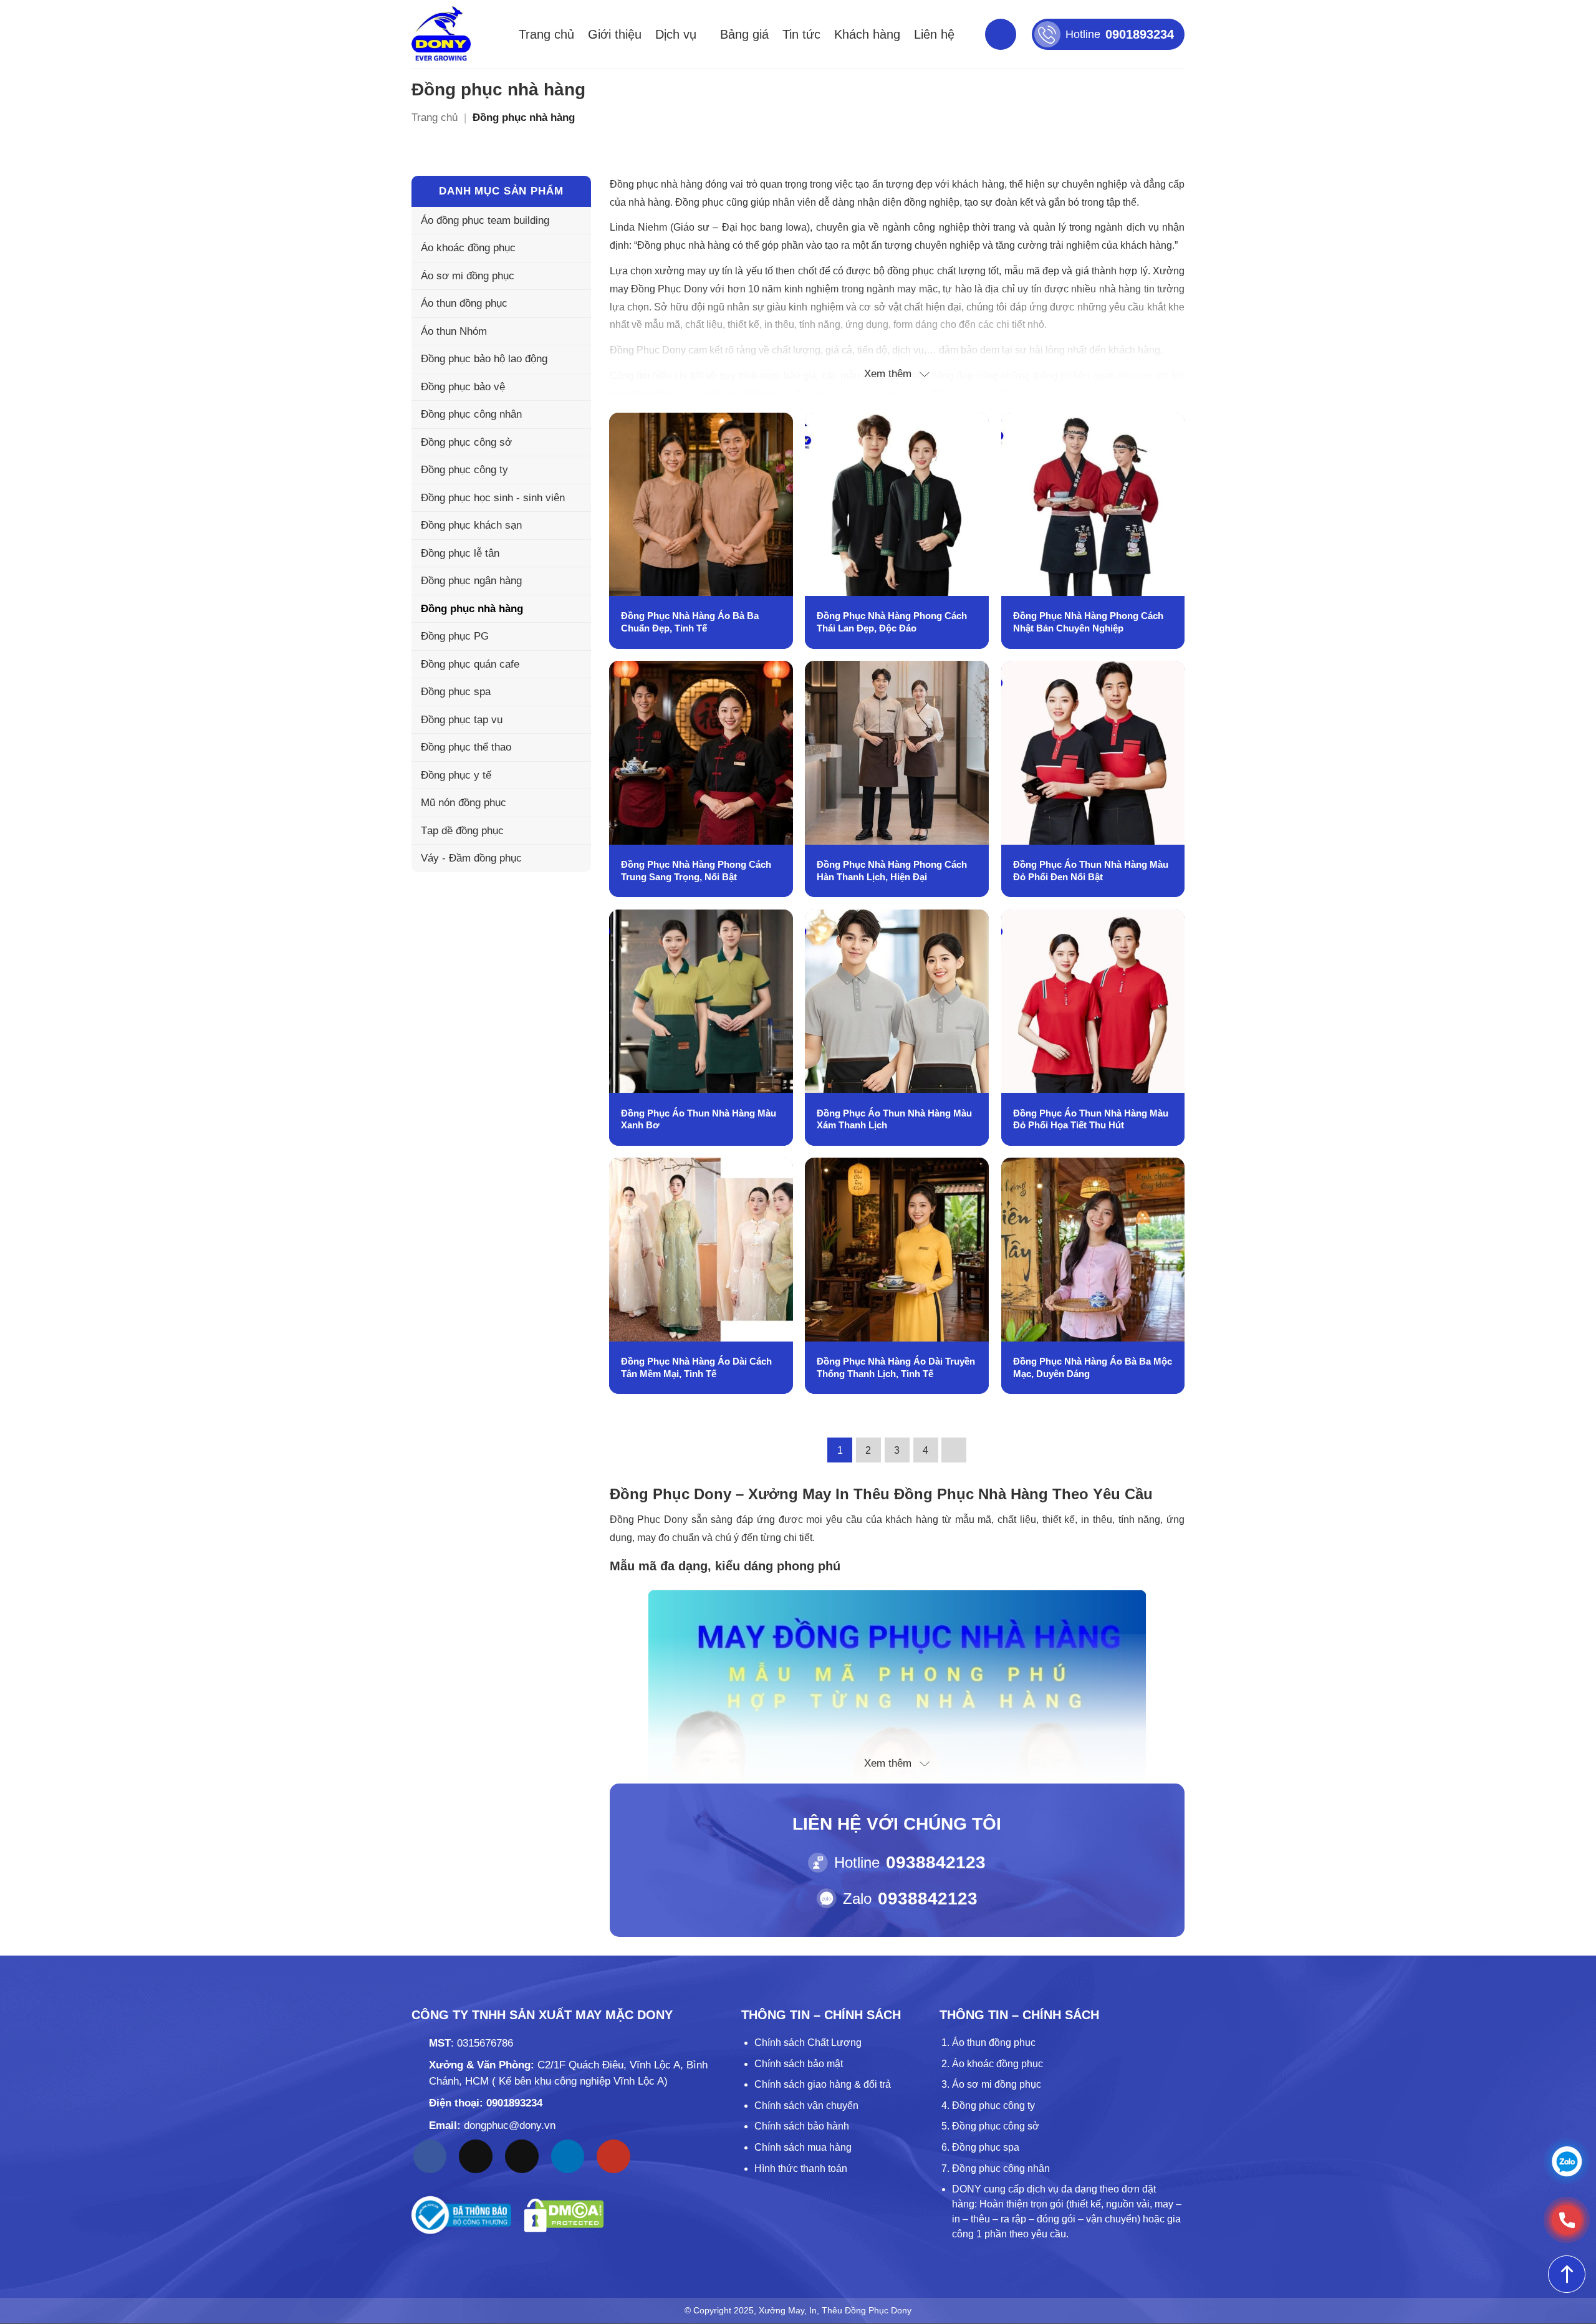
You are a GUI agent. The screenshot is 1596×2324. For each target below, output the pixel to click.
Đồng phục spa (456, 692)
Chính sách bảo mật (799, 2064)
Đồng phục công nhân (471, 414)
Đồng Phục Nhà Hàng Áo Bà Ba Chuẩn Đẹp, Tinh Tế (690, 622)
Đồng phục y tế (456, 775)
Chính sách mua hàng (803, 2147)
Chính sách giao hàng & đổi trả (823, 2084)
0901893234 (514, 2103)
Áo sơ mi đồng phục (468, 276)
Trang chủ (546, 34)
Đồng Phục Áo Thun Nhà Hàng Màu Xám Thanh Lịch (894, 1119)
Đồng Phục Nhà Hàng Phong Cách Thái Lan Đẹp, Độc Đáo (892, 622)
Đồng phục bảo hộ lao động (484, 359)
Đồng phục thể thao (466, 747)
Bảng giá (744, 34)
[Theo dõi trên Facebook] (430, 2156)
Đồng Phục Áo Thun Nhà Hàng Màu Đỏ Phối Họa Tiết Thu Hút (1091, 1119)
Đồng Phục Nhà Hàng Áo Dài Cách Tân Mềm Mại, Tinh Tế (696, 1367)
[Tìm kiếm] (1001, 34)
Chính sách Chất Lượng (808, 2043)
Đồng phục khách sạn (471, 525)
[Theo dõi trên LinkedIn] (568, 2156)
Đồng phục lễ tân (460, 553)
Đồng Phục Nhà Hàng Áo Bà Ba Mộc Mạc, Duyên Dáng (1093, 1367)
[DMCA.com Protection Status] (564, 2215)
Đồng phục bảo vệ (463, 387)
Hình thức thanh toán (801, 2168)
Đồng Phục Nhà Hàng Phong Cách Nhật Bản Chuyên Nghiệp (1088, 622)
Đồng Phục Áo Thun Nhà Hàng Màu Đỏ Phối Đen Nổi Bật (1091, 871)
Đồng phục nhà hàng (472, 609)
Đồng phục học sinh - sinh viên (493, 498)
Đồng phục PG (455, 636)
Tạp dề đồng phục (462, 831)
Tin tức (801, 34)
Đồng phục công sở (466, 442)
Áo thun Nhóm (454, 331)
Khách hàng (867, 34)
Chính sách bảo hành (802, 2126)
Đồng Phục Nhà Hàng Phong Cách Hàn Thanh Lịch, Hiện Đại (892, 871)
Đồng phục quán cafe (470, 664)
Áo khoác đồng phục (468, 248)
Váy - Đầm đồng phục (471, 858)
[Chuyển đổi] (574, 304)
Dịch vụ (676, 34)
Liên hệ (934, 34)
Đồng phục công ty (464, 470)
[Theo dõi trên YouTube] (613, 2156)
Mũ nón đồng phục (464, 803)
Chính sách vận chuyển (806, 2106)
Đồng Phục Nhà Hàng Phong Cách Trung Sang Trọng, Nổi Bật (696, 871)
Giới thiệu (615, 34)
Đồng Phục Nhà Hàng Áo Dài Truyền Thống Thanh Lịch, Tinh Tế (896, 1367)
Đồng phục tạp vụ (462, 720)
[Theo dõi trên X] (522, 2156)
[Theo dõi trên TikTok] (476, 2156)
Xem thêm (888, 374)
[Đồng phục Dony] (441, 34)
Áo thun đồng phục (464, 303)
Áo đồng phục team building (485, 220)
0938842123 (936, 1862)
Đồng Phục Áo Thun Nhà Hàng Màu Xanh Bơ (699, 1119)
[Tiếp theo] (954, 1450)
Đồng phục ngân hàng (471, 581)
